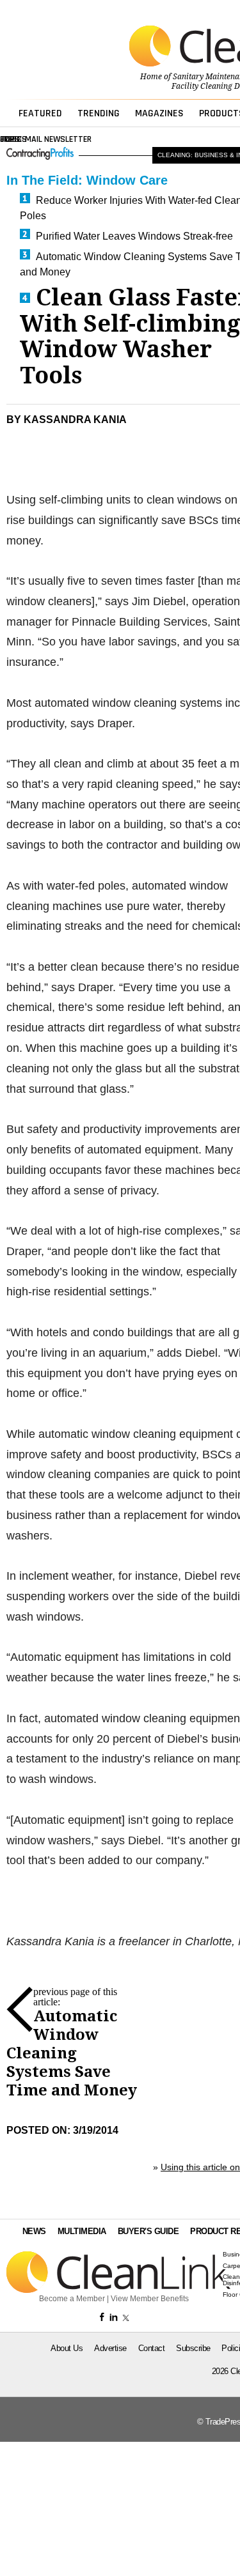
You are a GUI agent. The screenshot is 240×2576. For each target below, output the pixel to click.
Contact (152, 2348)
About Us (67, 2348)
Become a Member (72, 2299)
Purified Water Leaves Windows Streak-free (134, 236)
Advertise (110, 2348)
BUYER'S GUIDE (148, 2231)
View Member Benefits (150, 2299)
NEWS (34, 2231)
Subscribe (193, 2348)
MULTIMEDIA (82, 2231)
